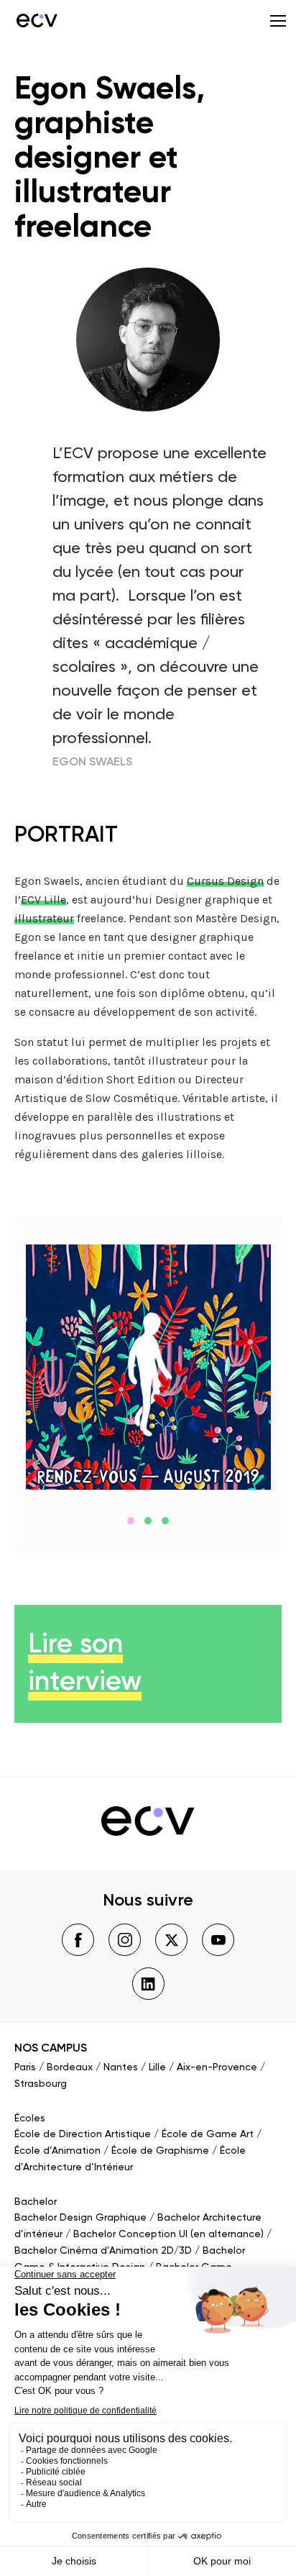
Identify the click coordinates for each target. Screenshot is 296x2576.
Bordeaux (70, 2067)
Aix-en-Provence (217, 2067)
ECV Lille (43, 900)
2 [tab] (148, 1521)
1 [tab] (131, 1521)
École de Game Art (208, 2134)
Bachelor (36, 2202)
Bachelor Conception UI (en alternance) (168, 2234)
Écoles (30, 2118)
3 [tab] (165, 1521)
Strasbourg (41, 2084)
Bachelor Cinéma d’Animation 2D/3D (103, 2251)
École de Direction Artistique (83, 2134)
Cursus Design (225, 881)
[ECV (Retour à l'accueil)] (36, 20)
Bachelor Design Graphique (80, 2218)
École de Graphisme (160, 2151)
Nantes (121, 2067)
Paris (25, 2067)
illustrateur (44, 918)
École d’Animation (57, 2151)
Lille (157, 2067)
